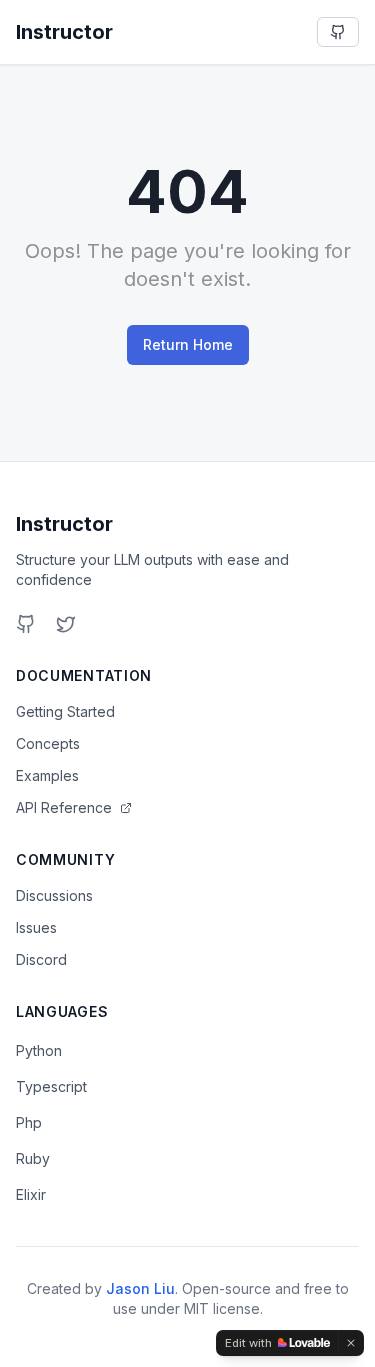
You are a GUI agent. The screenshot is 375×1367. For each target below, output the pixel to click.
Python (39, 1050)
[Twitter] (66, 624)
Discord (41, 959)
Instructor (64, 524)
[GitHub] (26, 624)
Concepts (48, 743)
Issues (36, 927)
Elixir (31, 1194)
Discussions (54, 895)
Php (29, 1122)
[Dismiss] (351, 1343)
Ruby (33, 1158)
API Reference (64, 807)
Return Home (188, 344)
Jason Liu (140, 1288)
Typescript (51, 1086)
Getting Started (65, 711)
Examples (47, 775)
